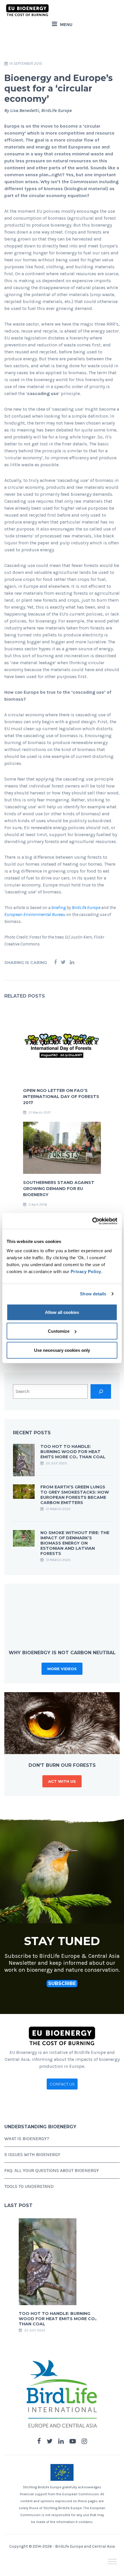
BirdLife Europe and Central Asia (85, 2546)
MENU (66, 24)
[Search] (101, 1391)
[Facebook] (55, 962)
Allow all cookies (62, 1312)
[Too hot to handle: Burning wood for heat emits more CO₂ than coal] (24, 1460)
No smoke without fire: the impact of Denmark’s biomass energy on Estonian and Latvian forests (75, 1543)
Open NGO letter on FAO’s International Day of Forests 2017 (61, 1097)
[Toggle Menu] (112, 2561)
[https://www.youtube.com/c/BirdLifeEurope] (73, 2441)
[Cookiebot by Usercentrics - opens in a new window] (92, 1221)
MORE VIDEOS (62, 1669)
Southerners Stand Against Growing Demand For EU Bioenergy (59, 1189)
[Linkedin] (72, 962)
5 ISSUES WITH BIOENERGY (32, 2154)
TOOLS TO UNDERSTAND (29, 2186)
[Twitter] (63, 962)
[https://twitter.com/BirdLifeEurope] (50, 2441)
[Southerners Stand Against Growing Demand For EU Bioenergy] (62, 1147)
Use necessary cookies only (62, 1350)
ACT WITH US (62, 1781)
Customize (59, 1331)
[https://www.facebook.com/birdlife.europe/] (39, 2441)
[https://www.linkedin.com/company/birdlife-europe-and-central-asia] (61, 2441)
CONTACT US (62, 2084)
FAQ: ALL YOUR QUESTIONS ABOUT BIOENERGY (52, 2170)
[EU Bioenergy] (27, 10)
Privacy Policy (86, 1271)
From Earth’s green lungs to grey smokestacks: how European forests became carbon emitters (75, 1495)
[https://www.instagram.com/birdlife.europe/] (84, 2441)
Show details (93, 1294)
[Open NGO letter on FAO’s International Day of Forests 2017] (62, 1046)
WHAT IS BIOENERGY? (27, 2139)
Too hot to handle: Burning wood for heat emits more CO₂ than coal (73, 1452)
